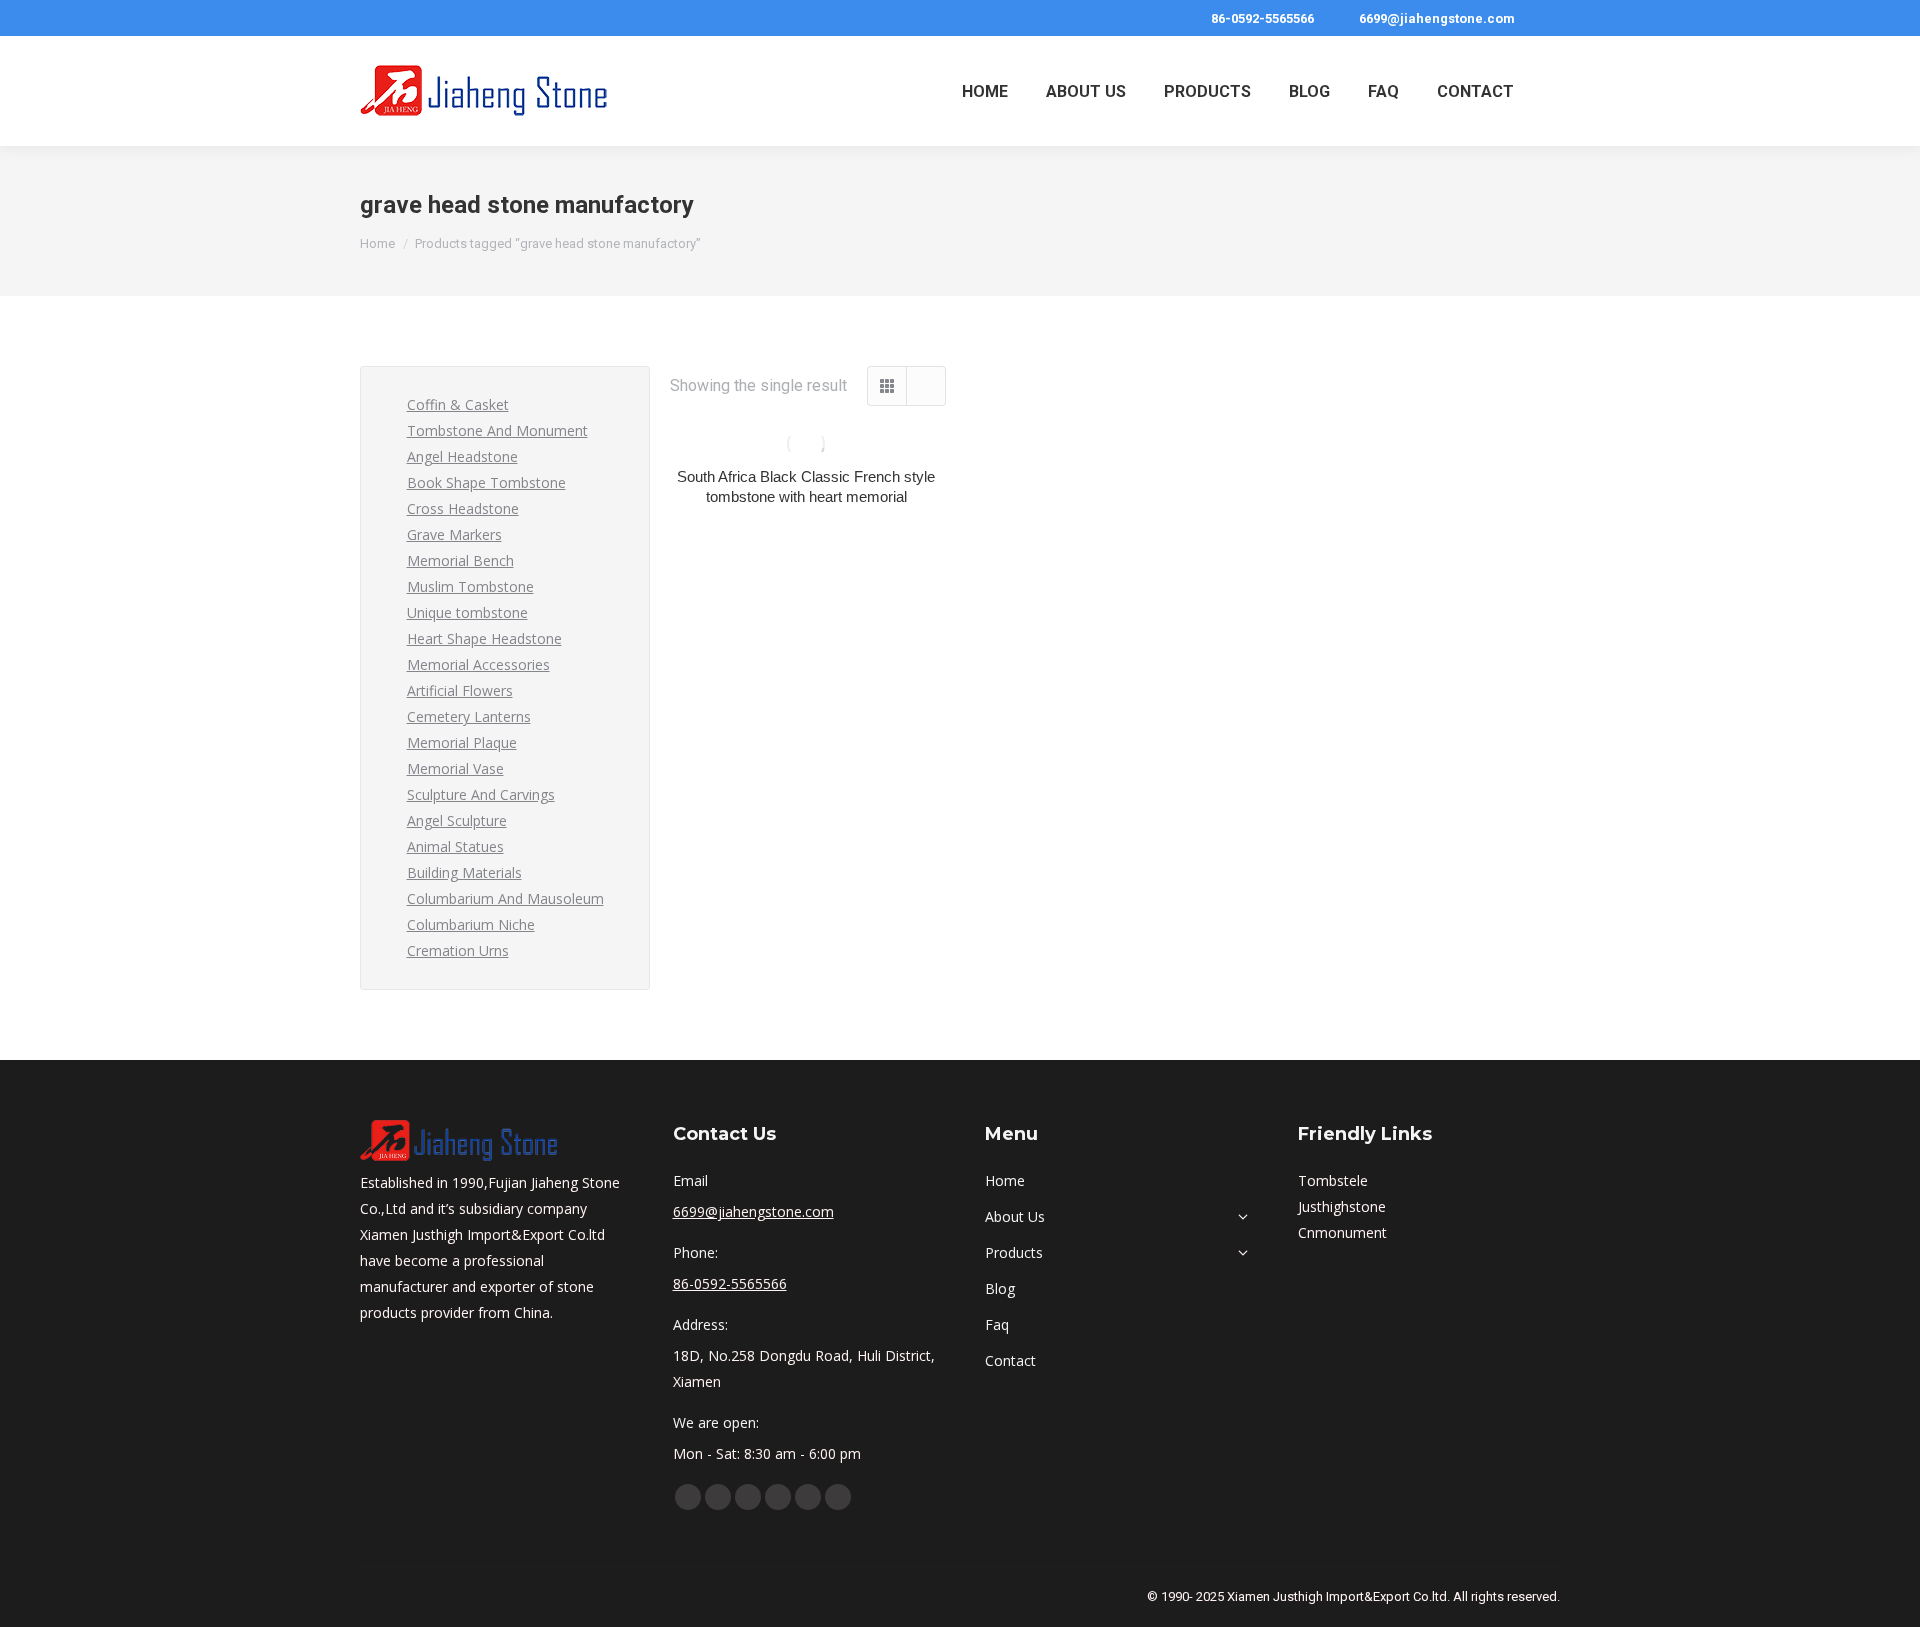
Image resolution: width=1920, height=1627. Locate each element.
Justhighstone (1342, 1206)
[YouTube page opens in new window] (718, 1497)
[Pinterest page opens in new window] (778, 1497)
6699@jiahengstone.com (1437, 18)
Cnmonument (1342, 1232)
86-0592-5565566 (1262, 18)
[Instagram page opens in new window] (808, 1497)
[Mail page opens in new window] (838, 1497)
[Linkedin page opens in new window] (748, 1497)
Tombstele (1333, 1180)
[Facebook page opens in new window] (688, 1497)
